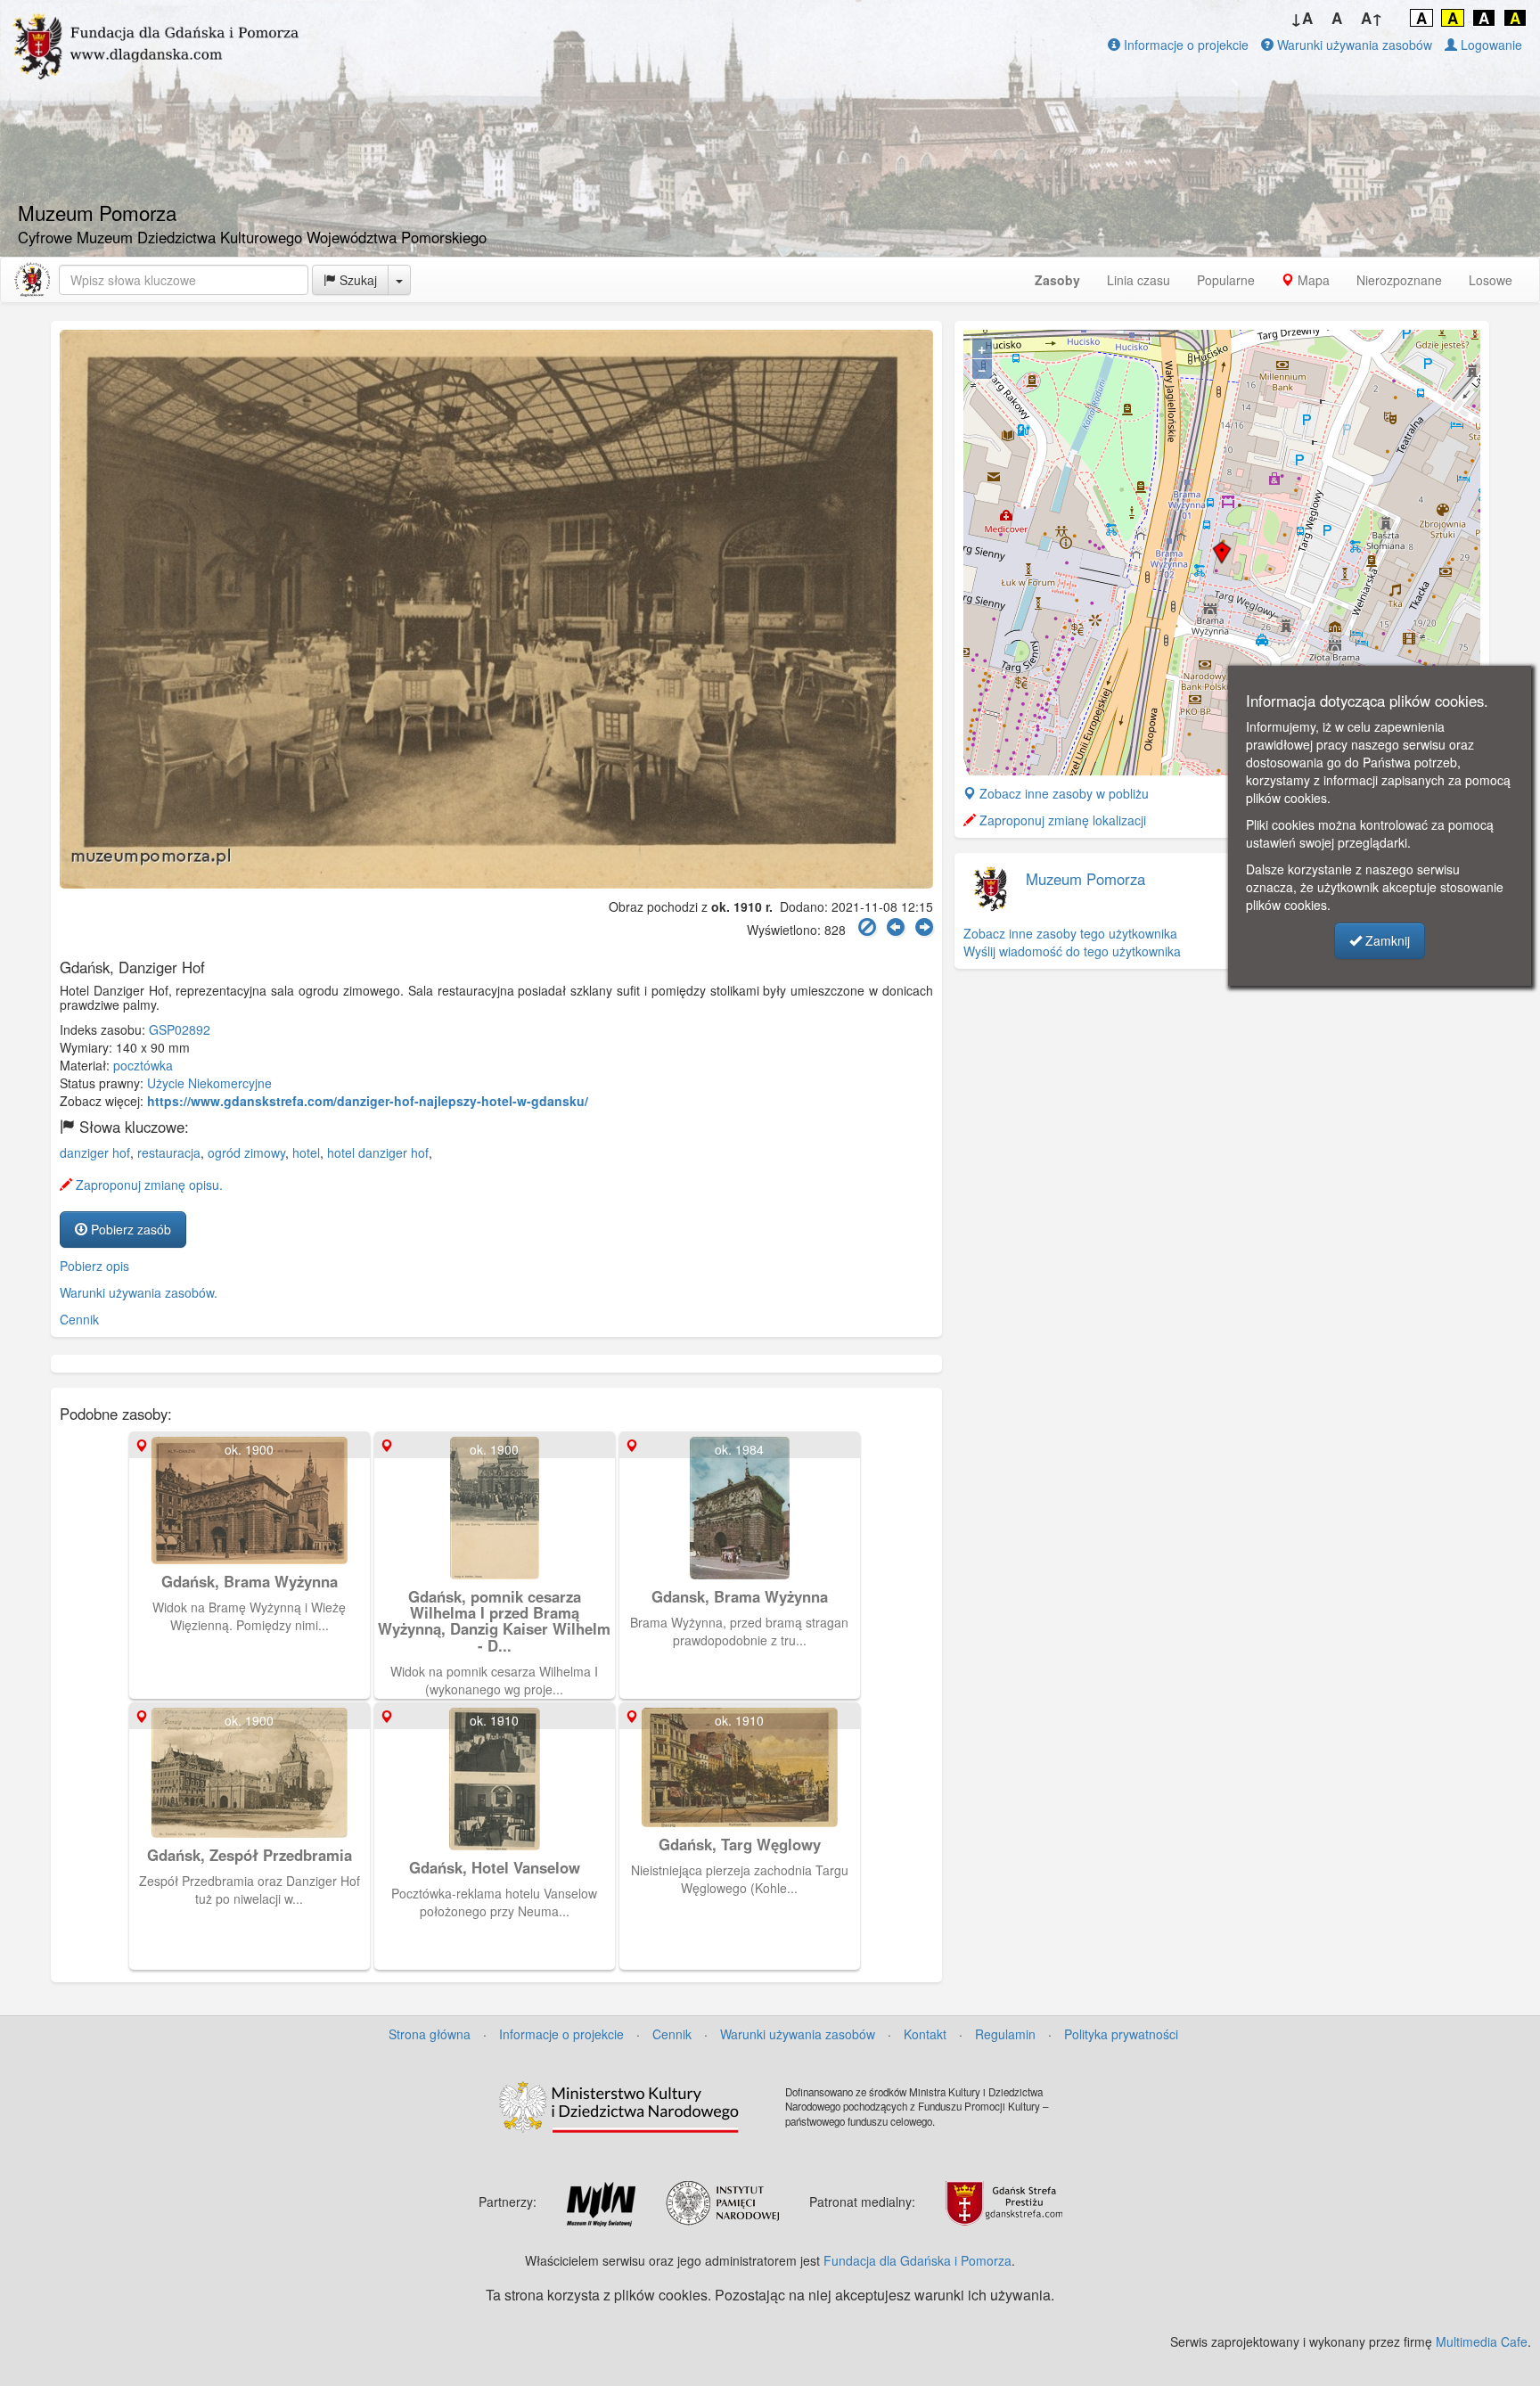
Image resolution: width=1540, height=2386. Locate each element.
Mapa (1312, 280)
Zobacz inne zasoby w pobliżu (1062, 793)
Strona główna (430, 2034)
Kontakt (925, 2034)
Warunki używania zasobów (1353, 45)
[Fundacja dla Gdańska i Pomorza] (32, 280)
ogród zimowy (246, 1152)
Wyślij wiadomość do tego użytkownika (1072, 951)
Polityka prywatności (1121, 2034)
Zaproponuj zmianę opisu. (147, 1185)
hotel (306, 1152)
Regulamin (1005, 2034)
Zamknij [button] (1386, 940)
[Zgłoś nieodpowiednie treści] (867, 927)
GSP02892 (180, 1029)
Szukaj (356, 280)
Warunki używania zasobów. (139, 1292)
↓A (1302, 18)
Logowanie (1490, 45)
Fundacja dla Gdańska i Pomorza (917, 2260)
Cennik (79, 1319)
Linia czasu (1139, 280)
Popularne (1226, 280)
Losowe (1491, 280)
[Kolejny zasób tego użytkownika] (924, 927)
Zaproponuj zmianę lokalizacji (1061, 820)
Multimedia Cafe (1482, 2341)
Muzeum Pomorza (1085, 879)
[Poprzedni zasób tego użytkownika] (896, 927)
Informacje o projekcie (1184, 45)
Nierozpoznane (1399, 280)
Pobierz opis (94, 1266)
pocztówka (143, 1065)
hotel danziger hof (378, 1152)
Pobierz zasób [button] (129, 1229)
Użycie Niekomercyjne (209, 1083)
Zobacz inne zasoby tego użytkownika (1070, 933)
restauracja (169, 1152)
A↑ (1372, 18)
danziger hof (95, 1152)
